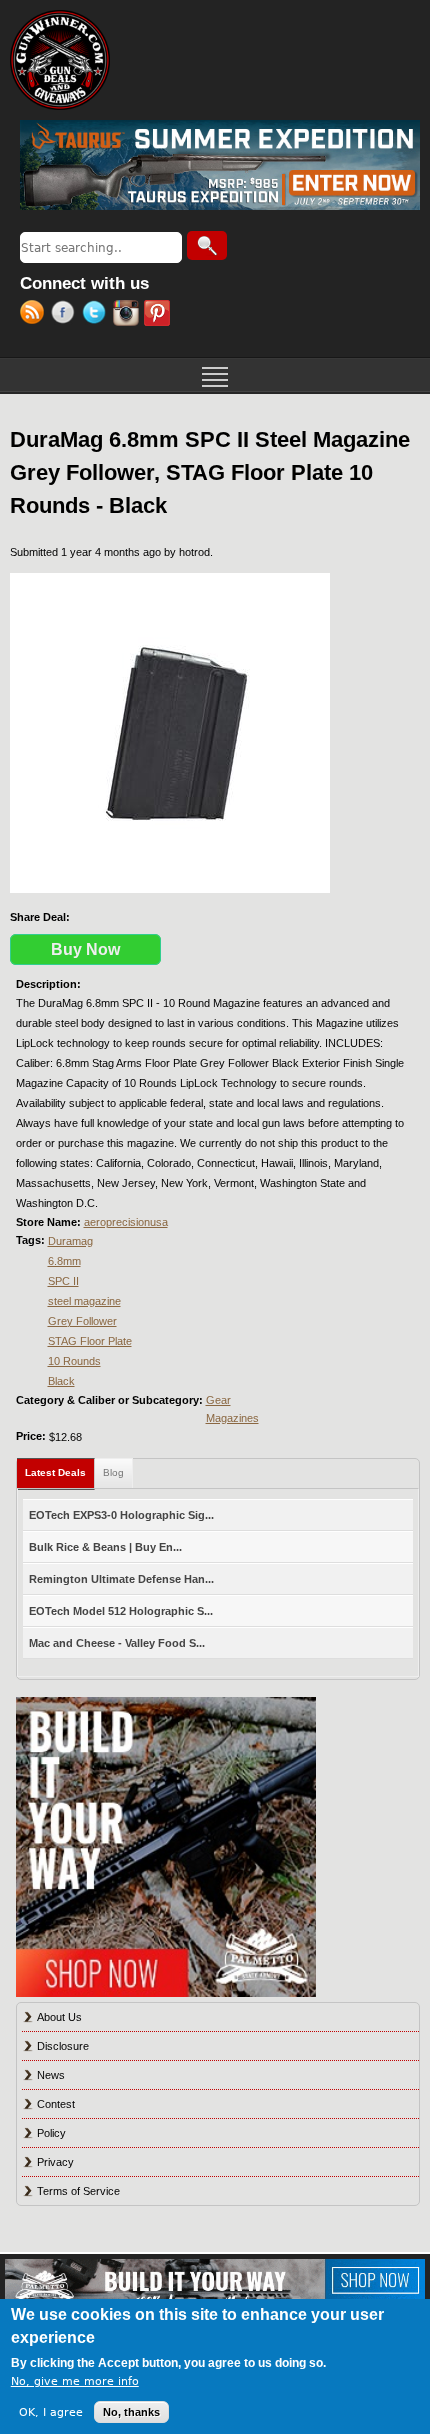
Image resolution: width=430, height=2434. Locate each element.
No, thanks (131, 2412)
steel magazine (84, 1301)
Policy (51, 2133)
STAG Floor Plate (90, 1341)
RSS (35, 315)
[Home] (60, 60)
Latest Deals (60, 1472)
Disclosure (63, 2046)
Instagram (128, 315)
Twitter (97, 315)
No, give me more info (75, 2381)
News (51, 2075)
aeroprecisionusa (126, 1222)
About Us (59, 2017)
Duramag (70, 1241)
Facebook (66, 315)
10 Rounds (74, 1361)
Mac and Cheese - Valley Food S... (117, 1643)
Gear (218, 1400)
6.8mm (64, 1261)
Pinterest (159, 315)
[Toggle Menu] (215, 375)
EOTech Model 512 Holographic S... (121, 1611)
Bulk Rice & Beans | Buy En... (105, 1547)
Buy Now (85, 949)
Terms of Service (78, 2191)
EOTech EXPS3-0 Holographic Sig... (121, 1515)
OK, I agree (51, 2412)
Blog (113, 1472)
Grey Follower (82, 1321)
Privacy (55, 2162)
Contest (56, 2104)
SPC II (63, 1281)
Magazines (232, 1418)
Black (61, 1381)
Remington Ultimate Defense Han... (121, 1579)
